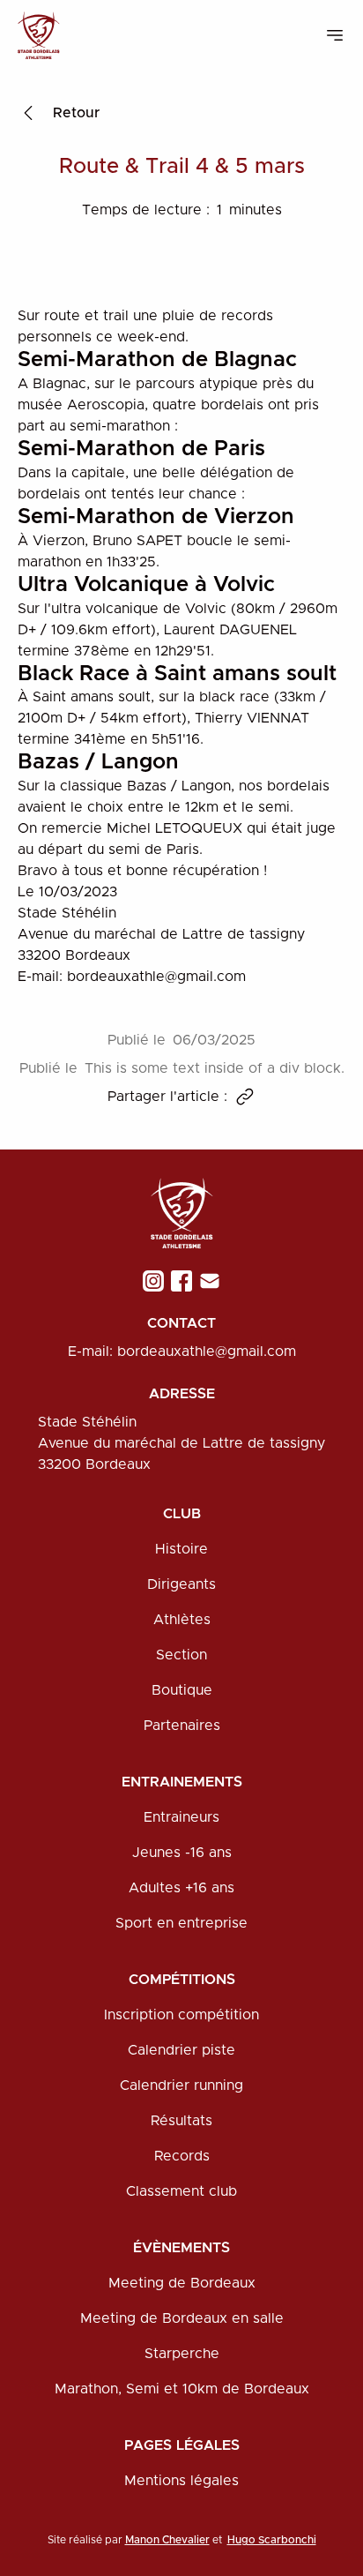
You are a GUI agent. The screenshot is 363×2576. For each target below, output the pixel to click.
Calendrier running (181, 2086)
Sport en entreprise (181, 1923)
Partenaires (182, 1726)
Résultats (181, 2121)
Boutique (182, 1690)
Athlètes (182, 1620)
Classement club (181, 2191)
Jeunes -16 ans (182, 1853)
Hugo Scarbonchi (272, 2540)
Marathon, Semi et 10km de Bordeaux (182, 2389)
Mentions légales (181, 2481)
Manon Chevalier (167, 2540)
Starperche (182, 2354)
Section (181, 1655)
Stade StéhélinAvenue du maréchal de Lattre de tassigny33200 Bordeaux (181, 1443)
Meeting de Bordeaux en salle (182, 2318)
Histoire (181, 1549)
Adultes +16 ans (181, 1888)
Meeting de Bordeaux (182, 2283)
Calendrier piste (181, 2050)
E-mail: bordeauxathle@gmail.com (182, 1352)
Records (182, 2156)
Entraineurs (181, 1817)
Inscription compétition (181, 2015)
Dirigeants (181, 1584)
